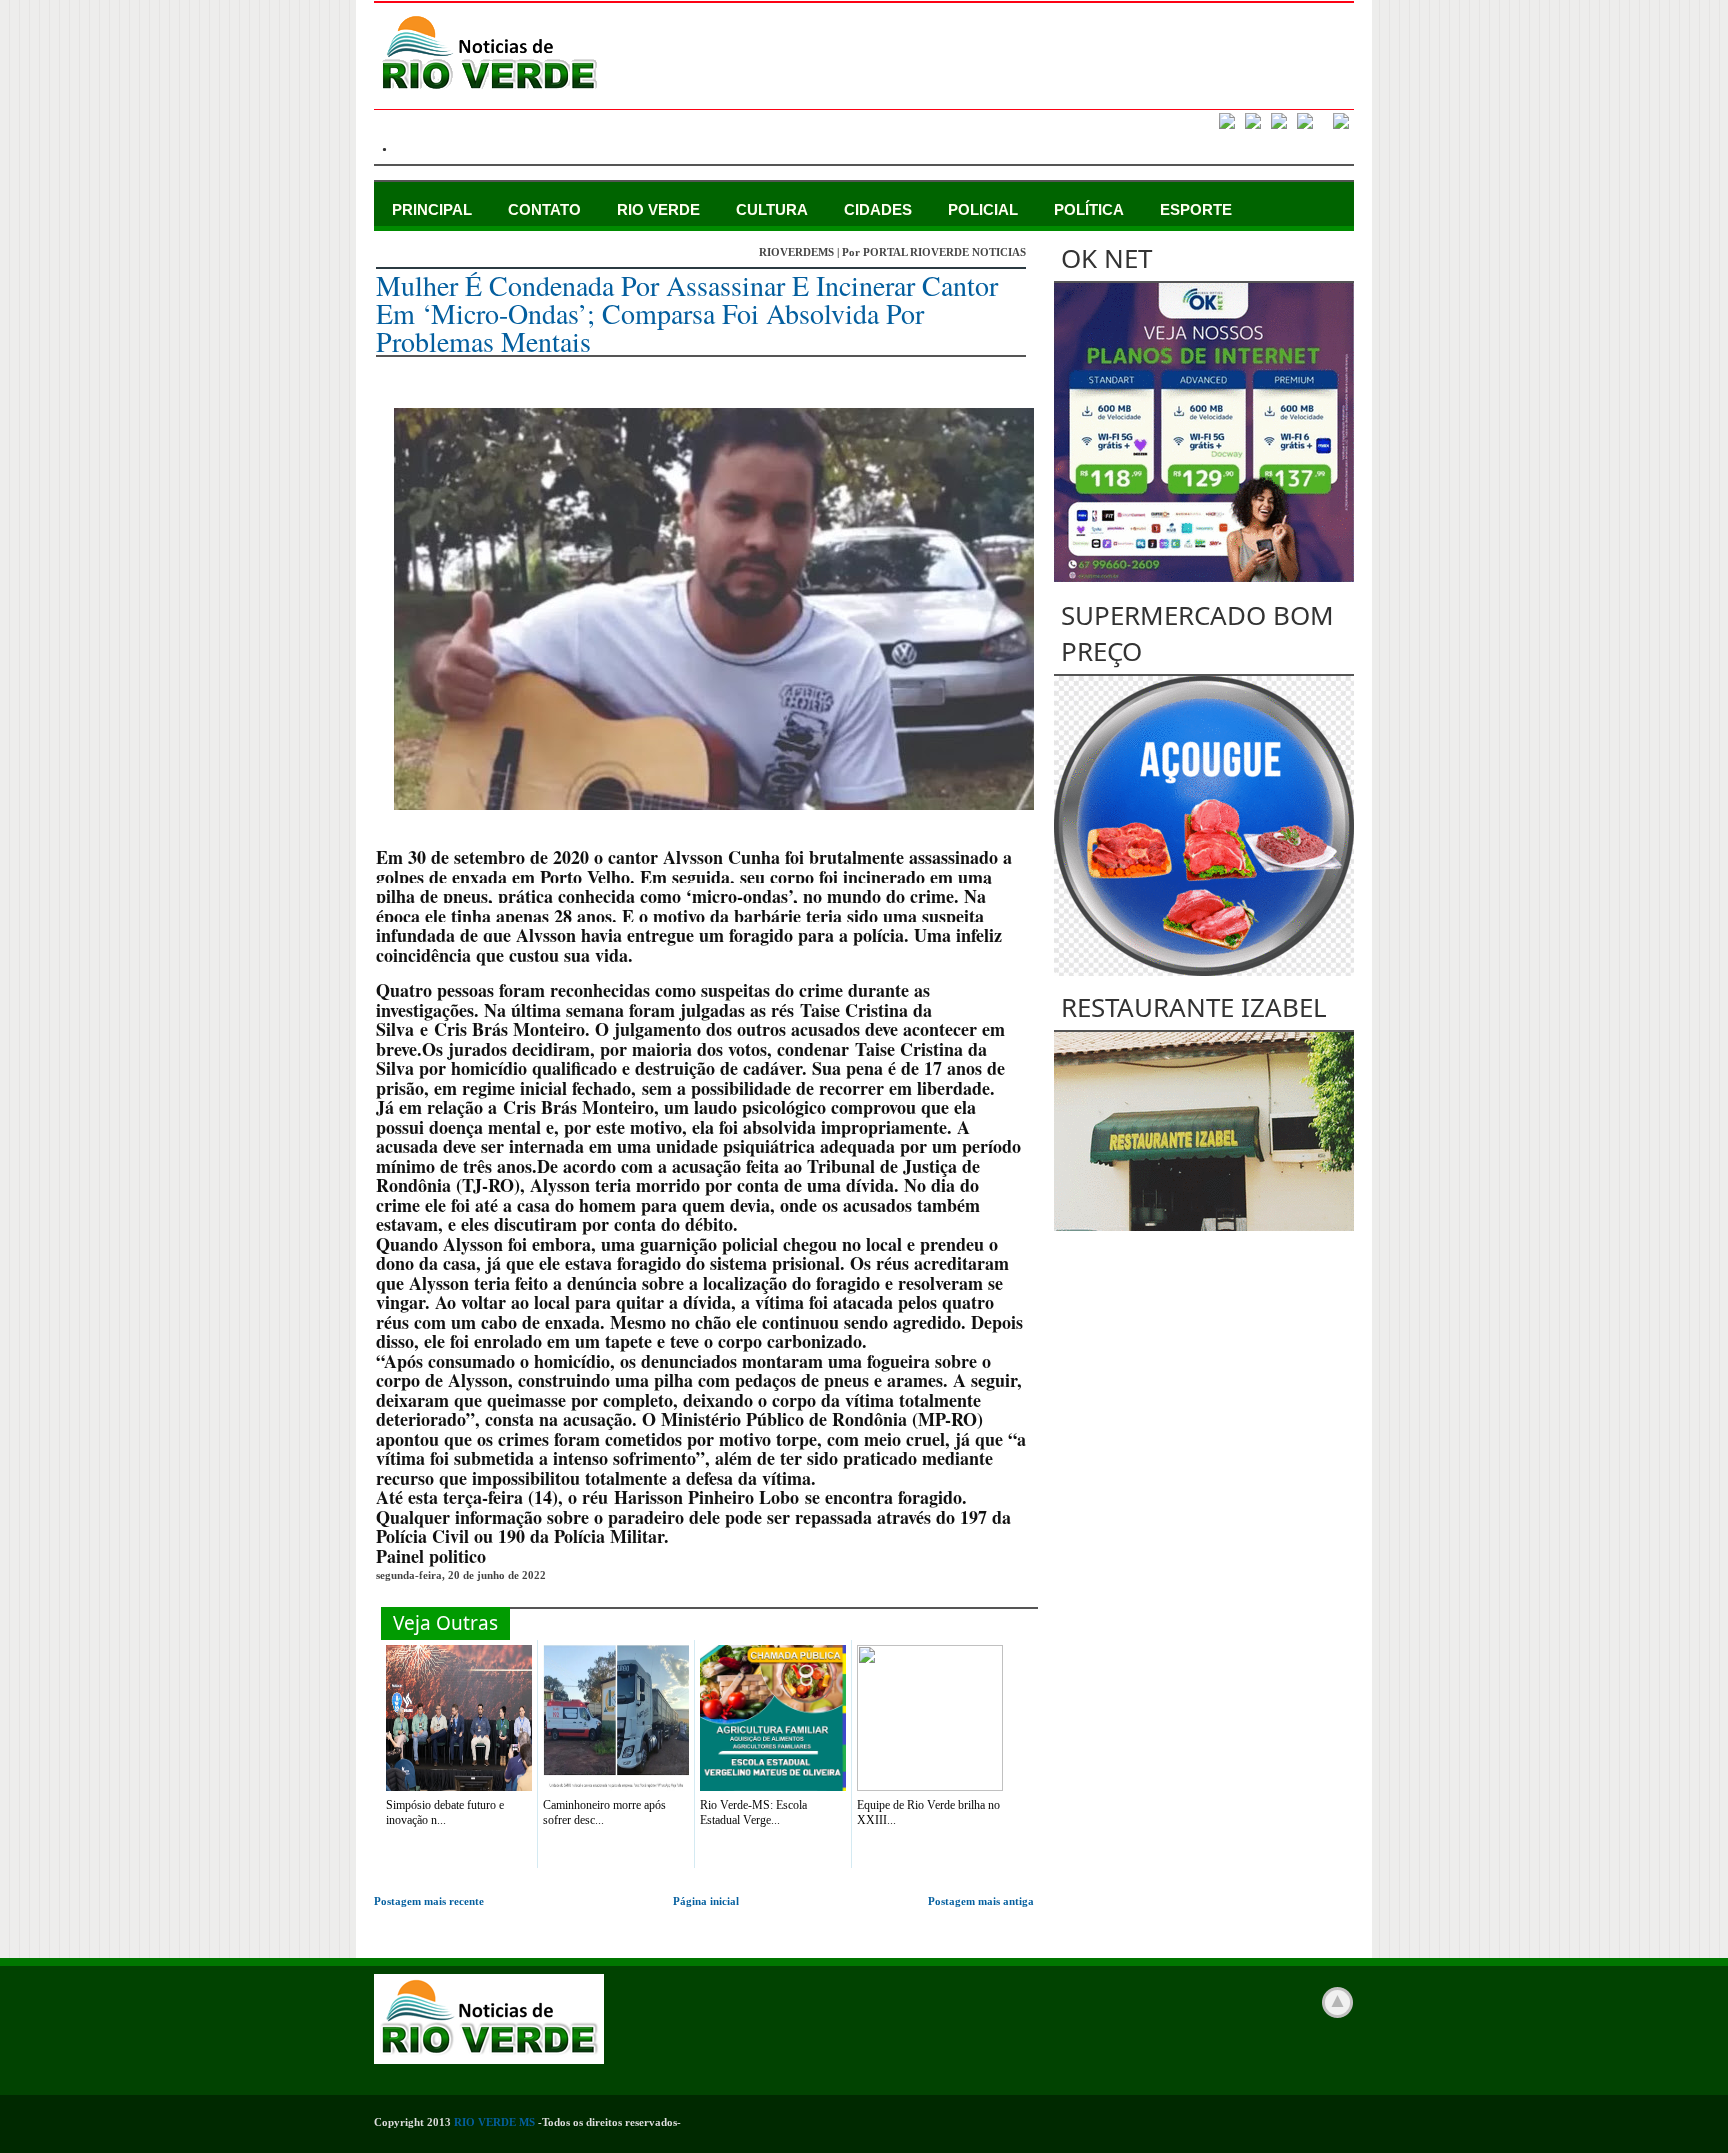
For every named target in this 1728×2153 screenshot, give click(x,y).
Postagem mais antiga (981, 1901)
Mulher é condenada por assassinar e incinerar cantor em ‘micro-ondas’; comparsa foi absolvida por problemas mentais (687, 313)
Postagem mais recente (429, 1901)
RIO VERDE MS (494, 2122)
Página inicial (706, 1901)
